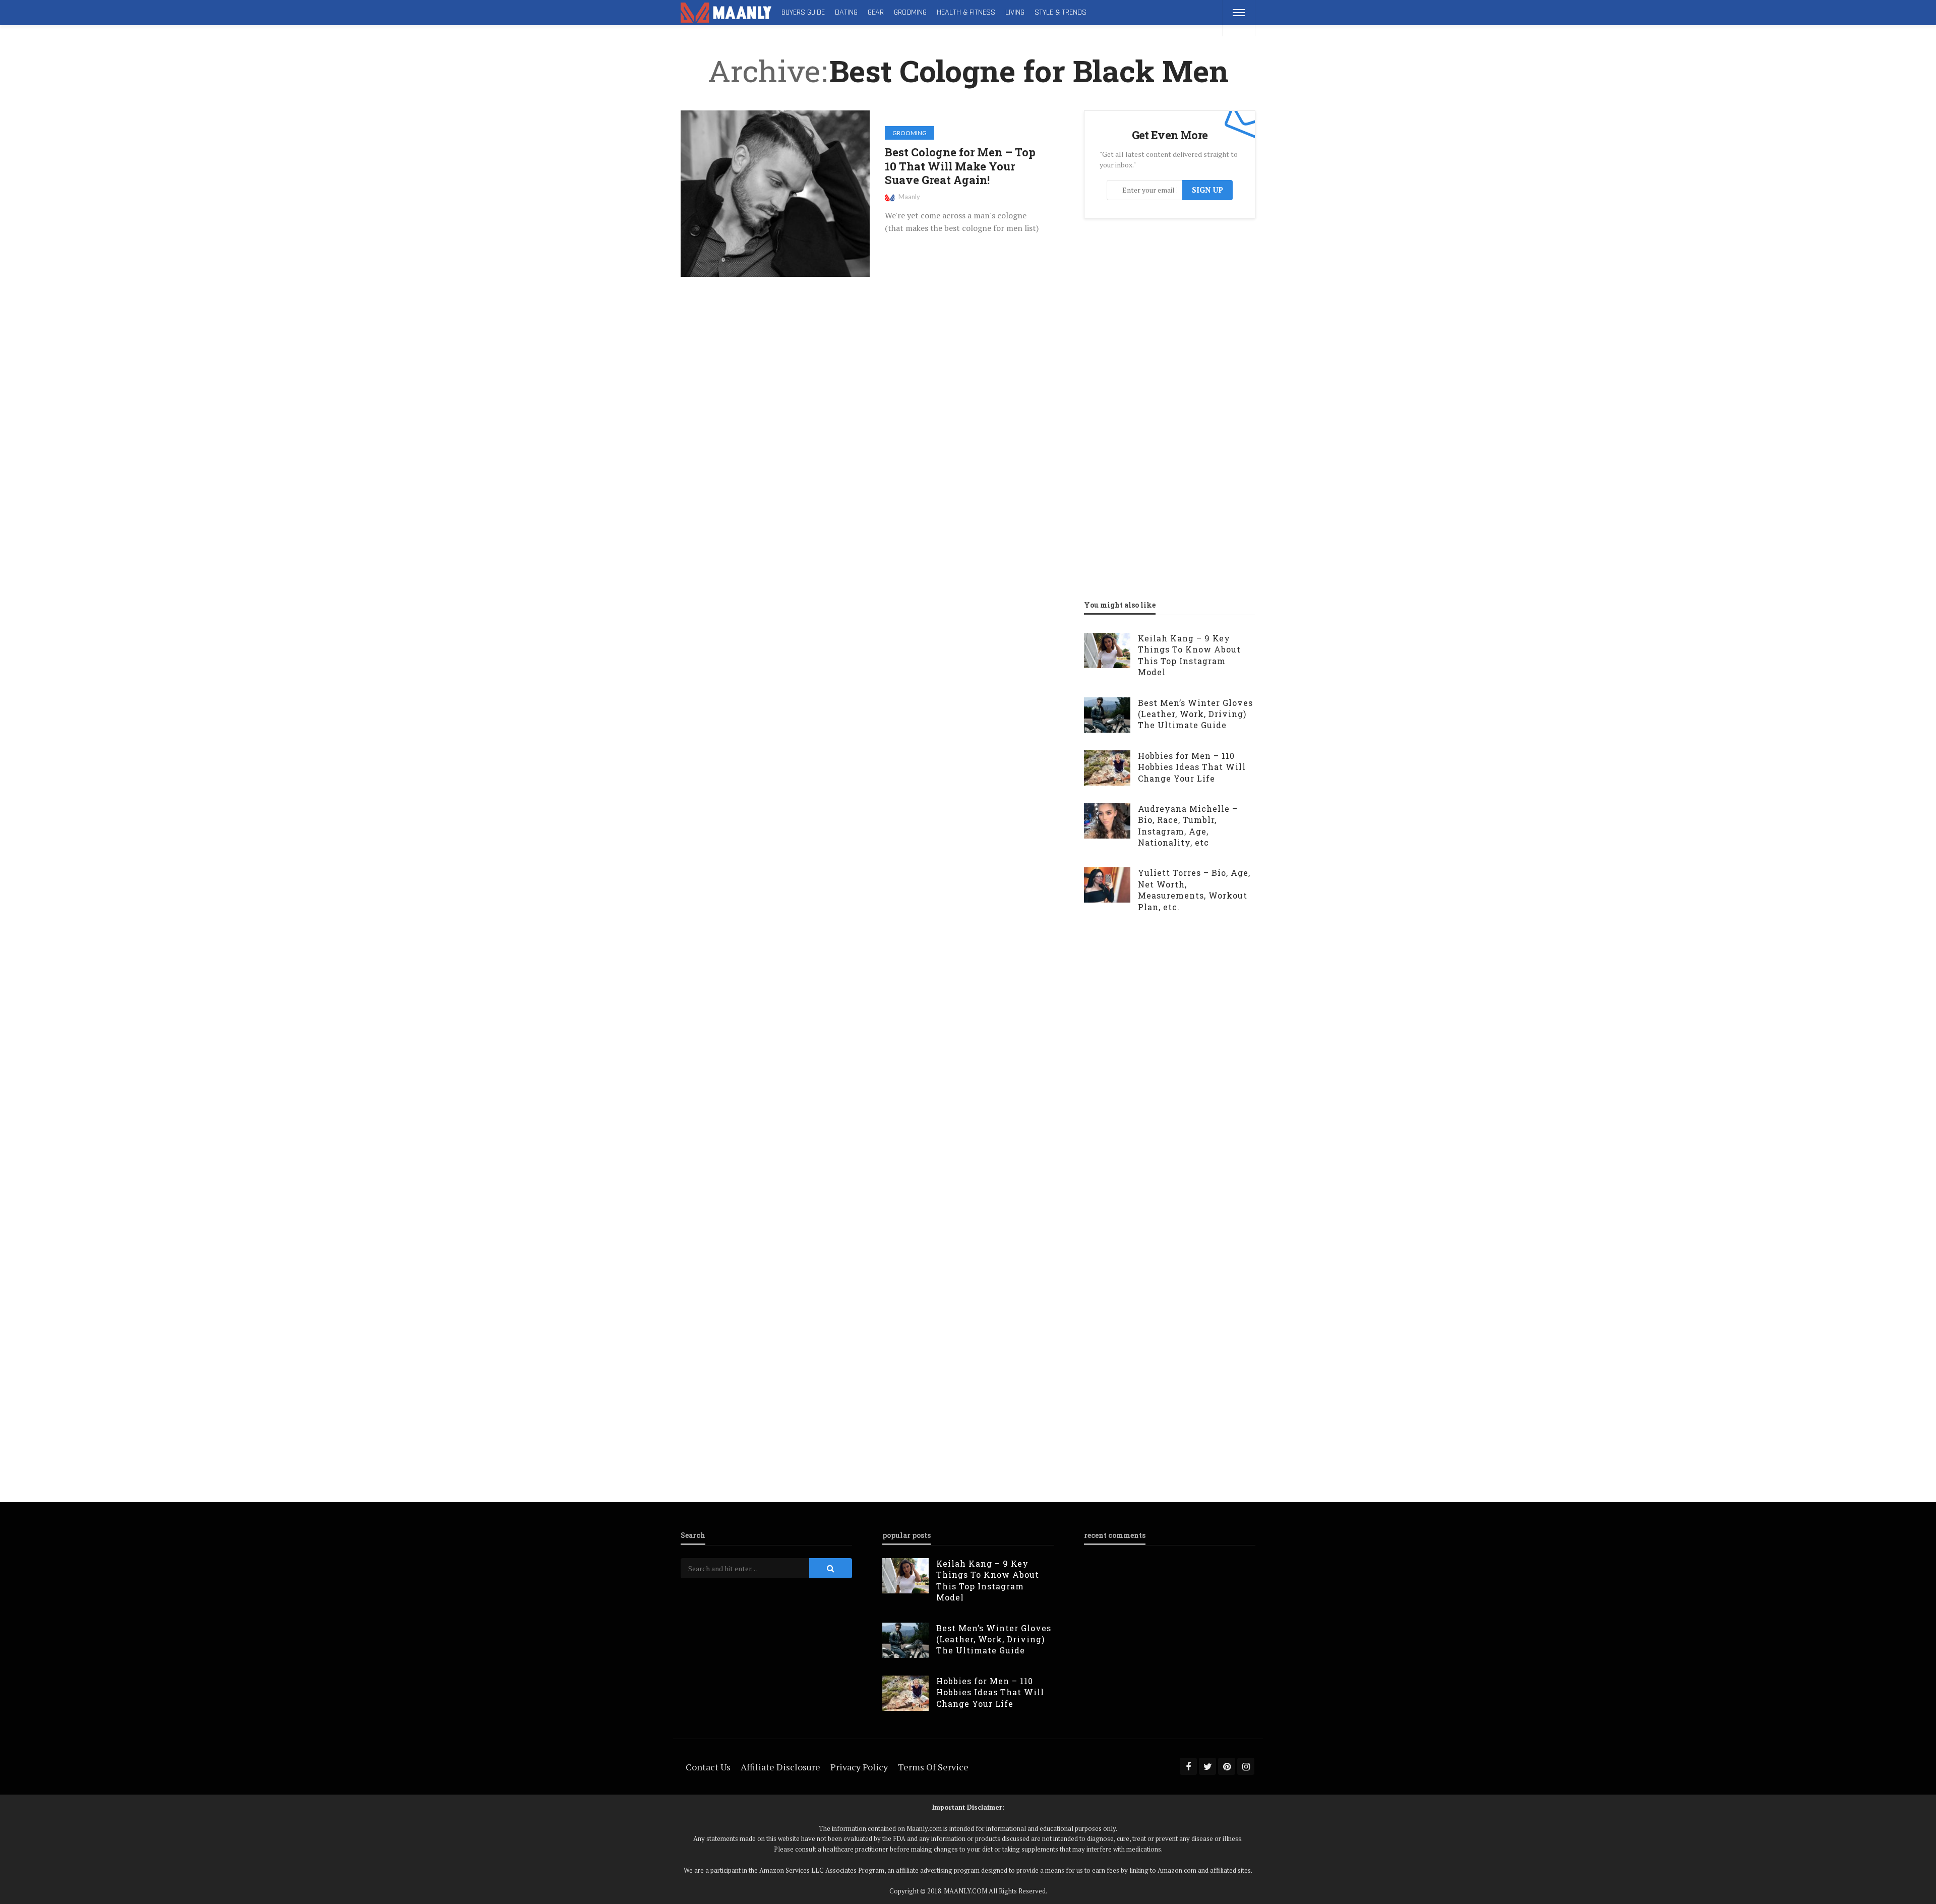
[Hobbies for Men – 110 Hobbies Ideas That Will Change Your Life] (1107, 768)
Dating (846, 12)
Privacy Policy (859, 1767)
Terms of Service (933, 1767)
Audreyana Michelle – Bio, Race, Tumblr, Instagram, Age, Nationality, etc (1188, 825)
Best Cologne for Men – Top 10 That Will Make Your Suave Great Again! (960, 166)
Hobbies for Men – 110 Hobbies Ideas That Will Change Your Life (1192, 767)
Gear (876, 12)
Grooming (910, 12)
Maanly (909, 197)
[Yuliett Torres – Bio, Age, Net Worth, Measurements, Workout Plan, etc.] (1107, 885)
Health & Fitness (966, 12)
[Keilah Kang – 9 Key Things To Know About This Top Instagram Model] (1107, 650)
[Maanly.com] (726, 13)
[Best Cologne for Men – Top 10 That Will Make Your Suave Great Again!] (775, 194)
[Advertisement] (1160, 330)
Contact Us (708, 1767)
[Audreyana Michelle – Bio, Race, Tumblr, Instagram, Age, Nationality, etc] (1107, 821)
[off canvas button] (1239, 13)
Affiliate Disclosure (780, 1767)
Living (1015, 12)
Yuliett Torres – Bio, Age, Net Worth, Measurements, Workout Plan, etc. (1194, 889)
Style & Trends (1061, 12)
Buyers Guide (803, 12)
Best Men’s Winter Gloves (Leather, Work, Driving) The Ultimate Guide (1195, 714)
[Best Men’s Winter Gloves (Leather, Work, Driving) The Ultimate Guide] (1107, 715)
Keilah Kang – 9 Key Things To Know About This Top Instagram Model (1189, 655)
